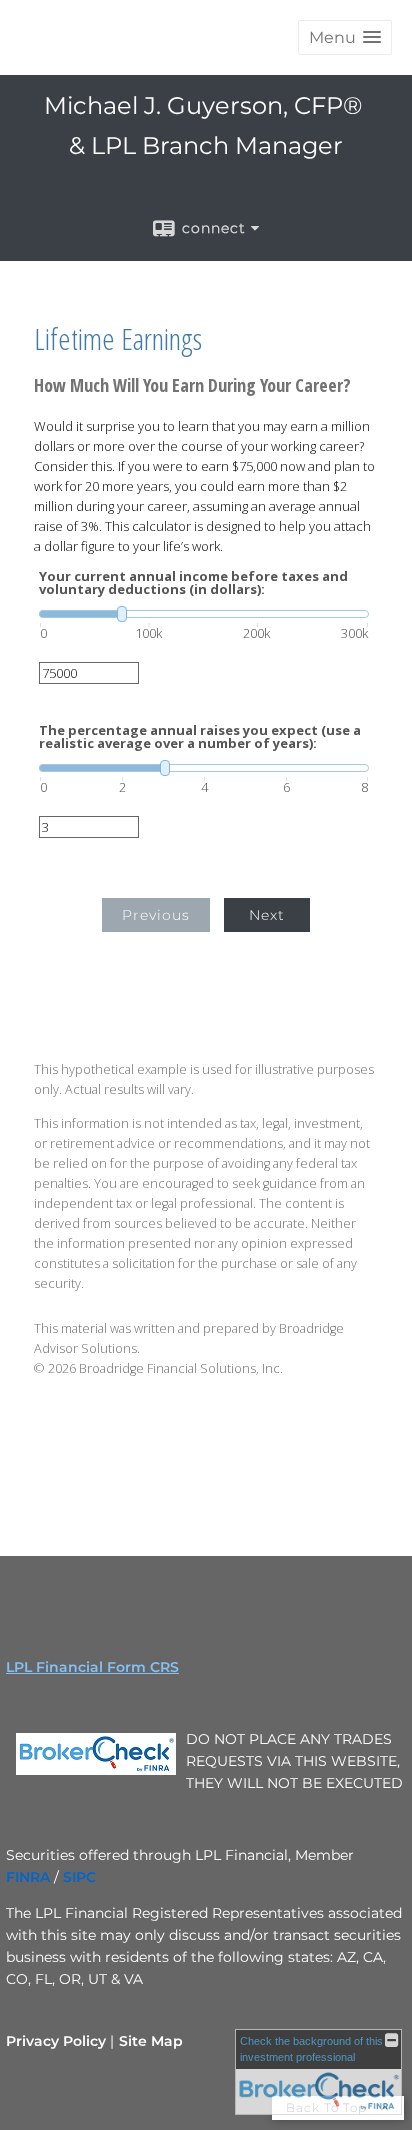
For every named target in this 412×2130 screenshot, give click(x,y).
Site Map (151, 2041)
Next (267, 915)
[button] (345, 37)
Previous (156, 915)
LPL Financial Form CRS (92, 1667)
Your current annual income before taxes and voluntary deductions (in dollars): (193, 583)
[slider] (204, 614)
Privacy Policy (56, 2041)
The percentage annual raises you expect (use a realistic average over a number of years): (200, 737)
